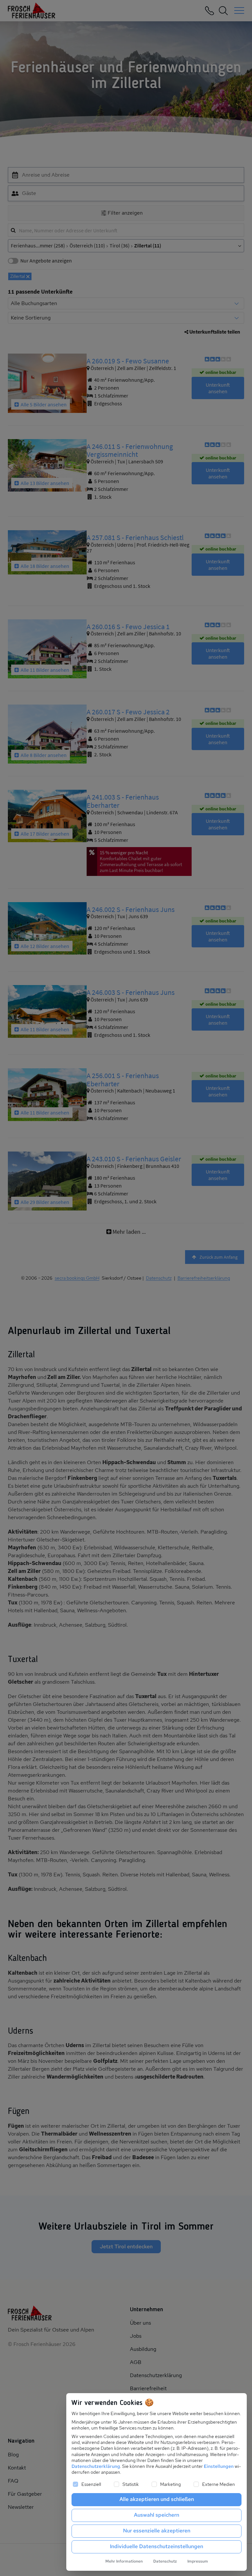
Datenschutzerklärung (96, 2466)
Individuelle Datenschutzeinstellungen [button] (157, 2546)
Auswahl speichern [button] (157, 2515)
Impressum (198, 2561)
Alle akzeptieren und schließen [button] (157, 2499)
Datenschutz (165, 2561)
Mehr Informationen (124, 2561)
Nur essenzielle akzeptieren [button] (157, 2531)
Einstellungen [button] (219, 2466)
